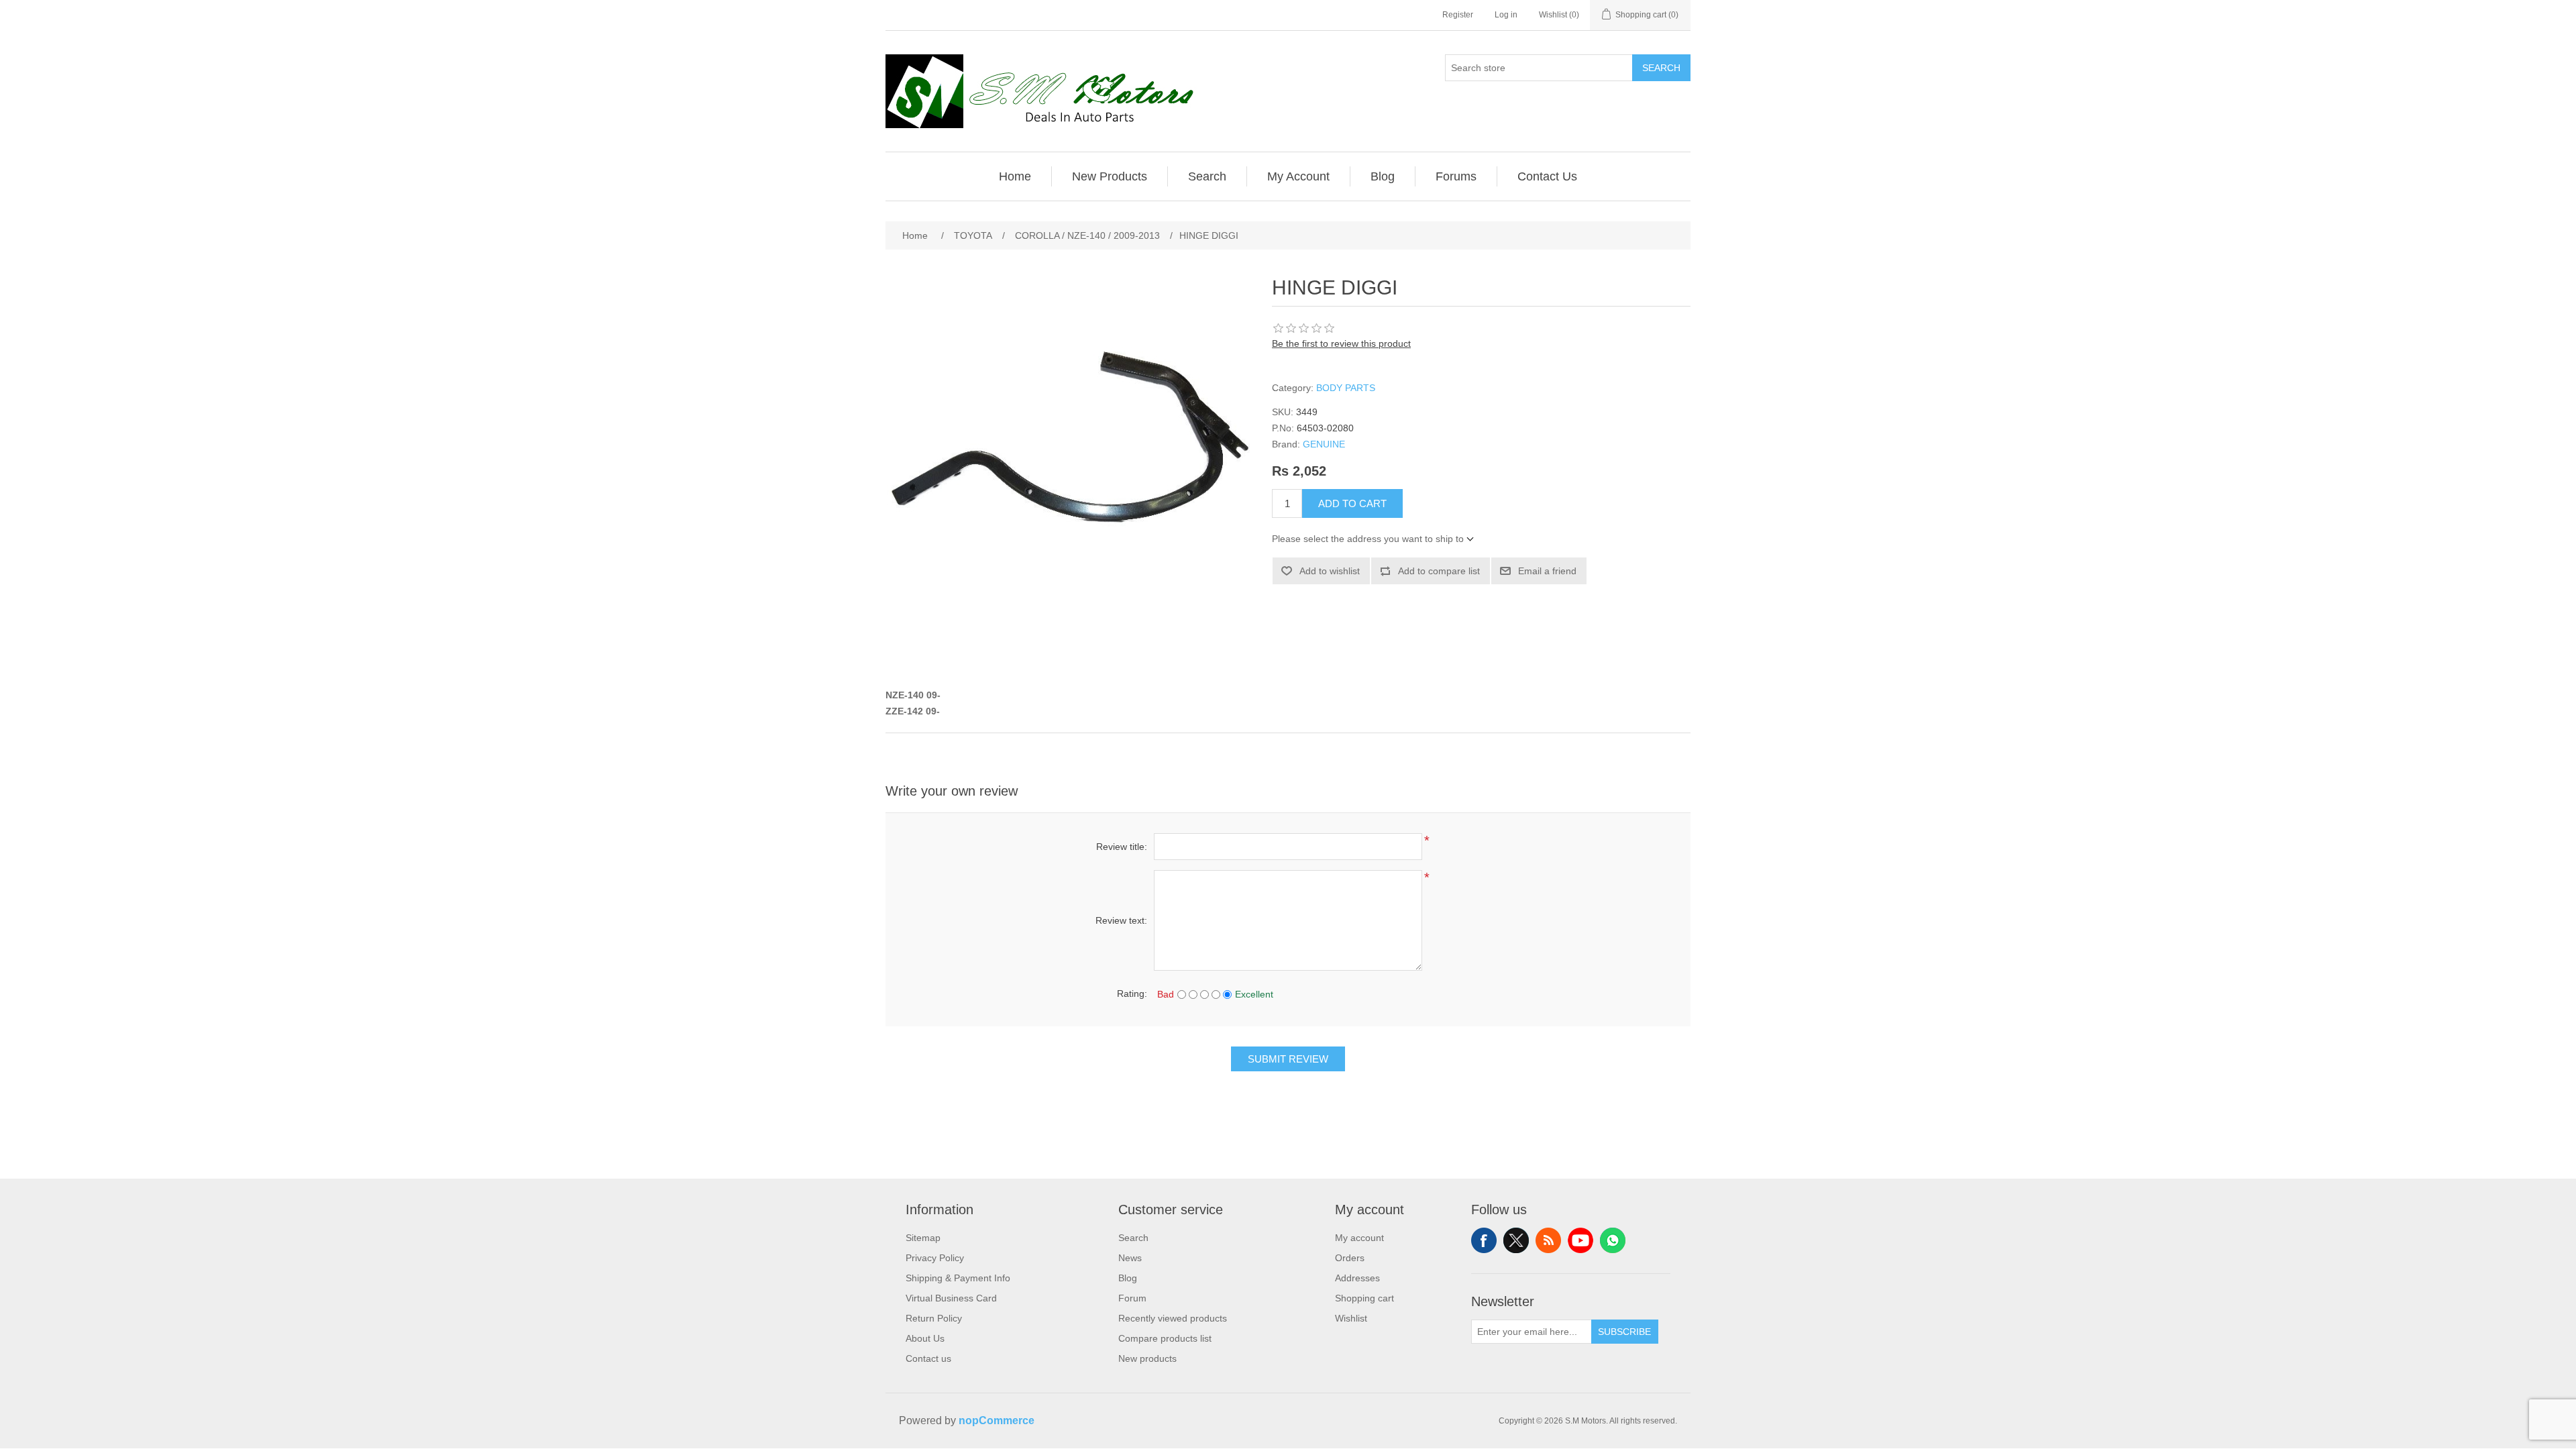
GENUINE (1324, 444)
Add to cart (1352, 503)
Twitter (1516, 1240)
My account (1359, 1238)
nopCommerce (997, 1420)
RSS (1548, 1240)
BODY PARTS (1346, 388)
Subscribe (1624, 1332)
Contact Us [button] (1547, 176)
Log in (1506, 15)
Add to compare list (1439, 571)
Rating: (1132, 994)
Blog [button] (1383, 176)
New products (1147, 1358)
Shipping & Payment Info (958, 1278)
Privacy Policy (935, 1258)
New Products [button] (1110, 176)
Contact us (928, 1358)
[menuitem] (1015, 176)
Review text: (1121, 920)
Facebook (1484, 1240)
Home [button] (1015, 176)
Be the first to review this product (1341, 343)
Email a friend (1547, 571)
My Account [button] (1298, 176)
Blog (1128, 1278)
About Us (925, 1338)
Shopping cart (1364, 1298)
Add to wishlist (1330, 571)
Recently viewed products (1173, 1318)
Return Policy (934, 1318)
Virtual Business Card (951, 1298)
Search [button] (1207, 176)
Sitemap (923, 1238)
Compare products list (1165, 1338)
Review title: (1122, 847)
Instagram (1613, 1240)
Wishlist (1351, 1318)
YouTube (1580, 1240)
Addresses (1357, 1278)
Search (1661, 68)
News (1130, 1258)
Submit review (1288, 1059)
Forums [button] (1456, 176)
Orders (1350, 1258)
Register (1458, 15)
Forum (1132, 1298)
